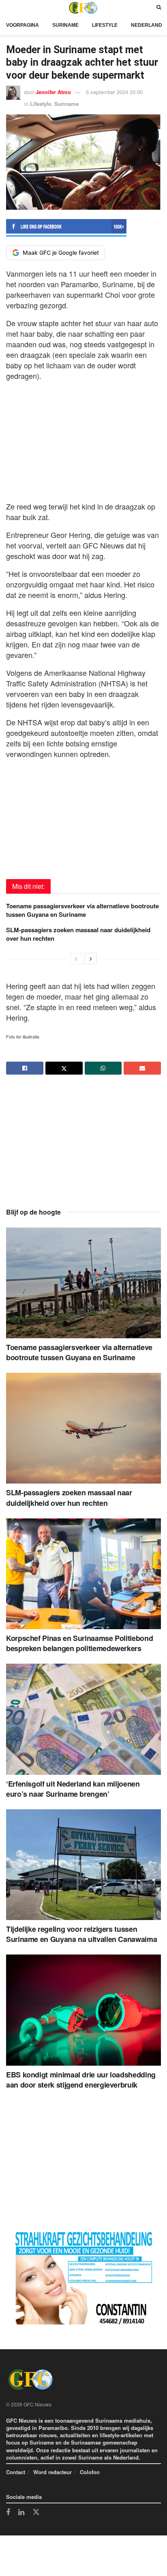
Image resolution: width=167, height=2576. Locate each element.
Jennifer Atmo (53, 92)
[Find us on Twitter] (36, 2512)
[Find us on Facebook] (8, 2513)
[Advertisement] (83, 439)
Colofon (90, 2472)
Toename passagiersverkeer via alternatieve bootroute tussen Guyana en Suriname (82, 910)
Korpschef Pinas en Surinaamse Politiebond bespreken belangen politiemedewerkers (79, 1643)
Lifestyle (105, 25)
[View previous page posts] (76, 959)
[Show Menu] (8, 8)
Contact (16, 2472)
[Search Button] (159, 8)
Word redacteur (52, 2472)
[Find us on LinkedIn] (21, 2513)
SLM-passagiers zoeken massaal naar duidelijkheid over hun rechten (78, 934)
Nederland (147, 25)
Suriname (65, 25)
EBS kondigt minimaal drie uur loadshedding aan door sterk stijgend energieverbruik (81, 2080)
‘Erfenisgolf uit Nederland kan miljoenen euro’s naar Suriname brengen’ (73, 1789)
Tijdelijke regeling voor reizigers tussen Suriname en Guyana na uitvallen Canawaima (81, 1934)
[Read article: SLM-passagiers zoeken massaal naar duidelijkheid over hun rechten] (83, 1428)
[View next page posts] (91, 959)
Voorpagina (22, 25)
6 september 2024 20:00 (114, 92)
